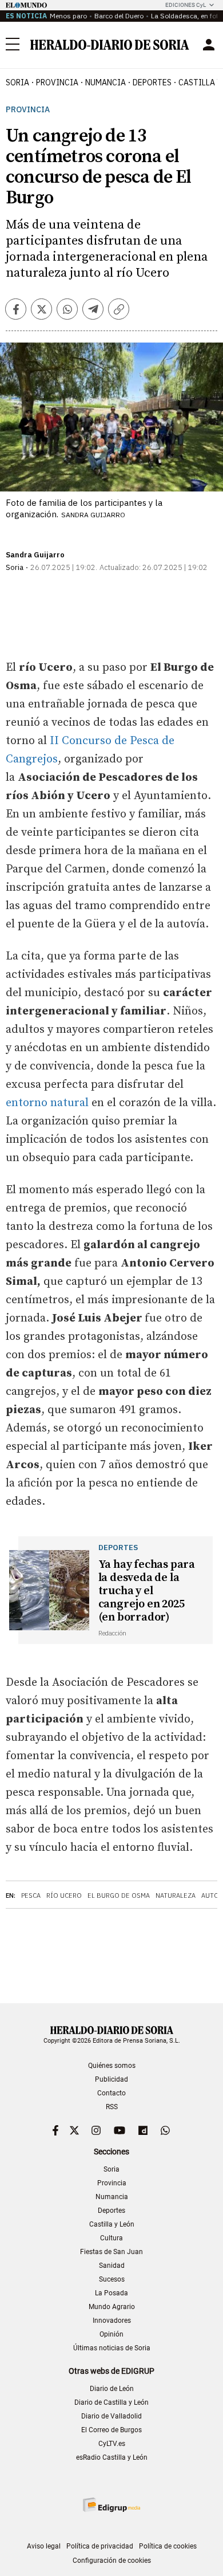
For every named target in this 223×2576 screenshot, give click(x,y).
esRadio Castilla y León (112, 2457)
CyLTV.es (112, 2444)
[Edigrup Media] (111, 2505)
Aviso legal (44, 2546)
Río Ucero (64, 1895)
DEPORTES (152, 82)
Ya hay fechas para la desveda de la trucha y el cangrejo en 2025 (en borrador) (147, 1591)
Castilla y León (112, 2224)
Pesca (31, 1895)
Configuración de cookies (112, 2561)
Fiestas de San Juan (111, 2252)
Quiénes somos (112, 2066)
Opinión (111, 2334)
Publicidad (111, 2079)
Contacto (111, 2093)
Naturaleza (176, 1895)
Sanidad (112, 2266)
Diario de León (112, 2389)
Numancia (112, 2197)
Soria (111, 2169)
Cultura (111, 2238)
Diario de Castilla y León (111, 2402)
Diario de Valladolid (111, 2416)
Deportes (111, 2211)
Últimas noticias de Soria (112, 2348)
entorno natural (47, 1103)
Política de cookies (168, 2546)
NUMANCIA (105, 82)
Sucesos (112, 2279)
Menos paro (68, 16)
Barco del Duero (119, 16)
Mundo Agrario (112, 2307)
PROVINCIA (57, 82)
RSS (112, 2107)
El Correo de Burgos (111, 2430)
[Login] (209, 45)
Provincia (28, 110)
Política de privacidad (100, 2546)
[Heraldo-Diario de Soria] (110, 45)
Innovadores (112, 2321)
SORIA (17, 82)
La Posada (111, 2293)
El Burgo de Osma (119, 1895)
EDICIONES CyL (186, 5)
